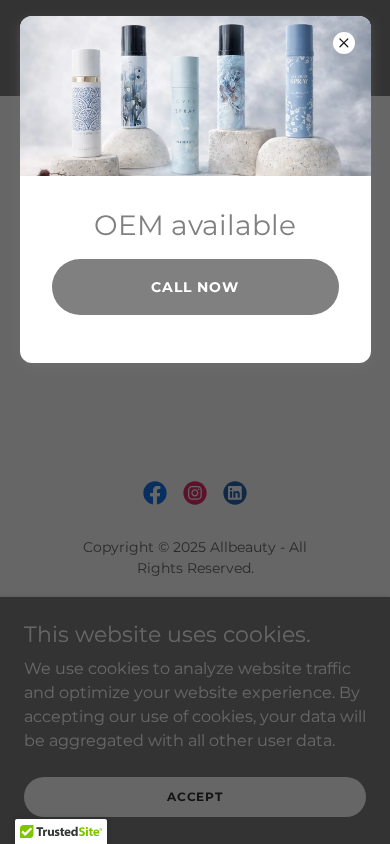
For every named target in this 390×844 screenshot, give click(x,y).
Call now (195, 287)
